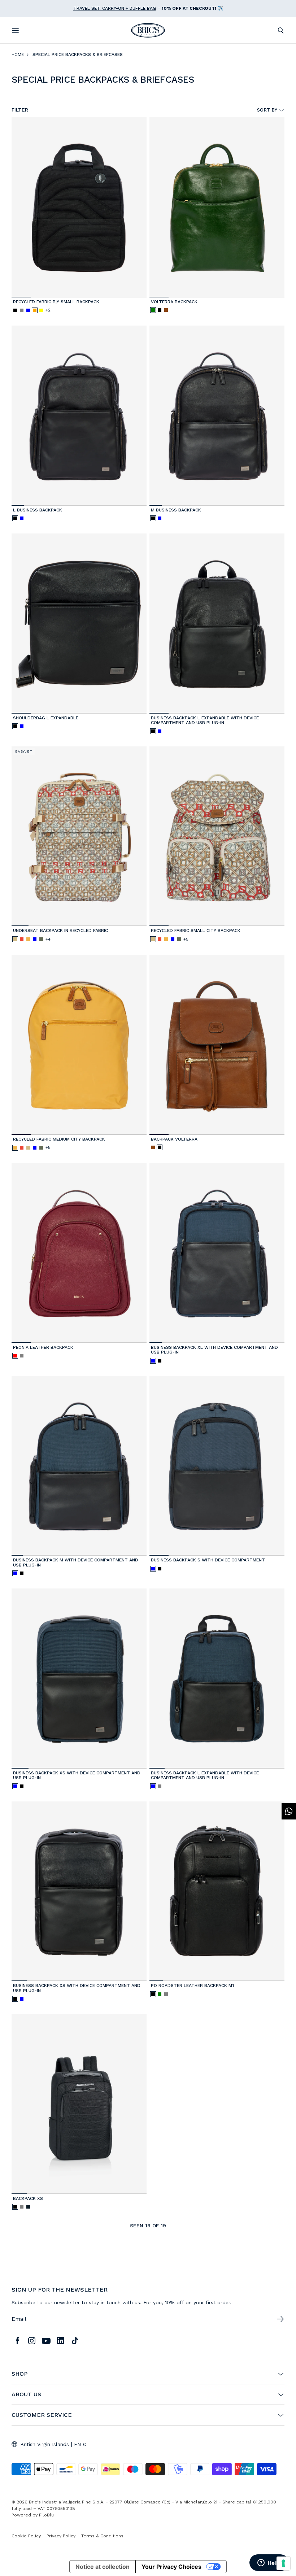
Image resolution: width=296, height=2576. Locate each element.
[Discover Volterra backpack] (217, 207)
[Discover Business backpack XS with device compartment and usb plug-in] (79, 1679)
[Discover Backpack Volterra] (217, 1045)
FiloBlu (46, 2515)
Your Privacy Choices (171, 2567)
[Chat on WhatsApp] (289, 1811)
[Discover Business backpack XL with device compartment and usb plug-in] (217, 1253)
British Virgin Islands (45, 2444)
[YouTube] (46, 2341)
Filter (20, 110)
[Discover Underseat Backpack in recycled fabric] (79, 836)
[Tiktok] (75, 2341)
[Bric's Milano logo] (148, 30)
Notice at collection (103, 2567)
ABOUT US (26, 2394)
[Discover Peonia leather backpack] (79, 1253)
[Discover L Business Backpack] (79, 416)
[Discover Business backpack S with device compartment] (217, 1466)
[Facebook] (17, 2341)
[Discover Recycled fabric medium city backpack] (79, 1045)
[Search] (281, 30)
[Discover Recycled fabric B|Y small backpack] (79, 207)
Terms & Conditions (102, 2536)
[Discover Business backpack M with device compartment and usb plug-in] (79, 1466)
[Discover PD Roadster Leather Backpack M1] (217, 1891)
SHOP (19, 2374)
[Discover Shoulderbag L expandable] (79, 624)
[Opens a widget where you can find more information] (269, 2563)
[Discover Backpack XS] (79, 2104)
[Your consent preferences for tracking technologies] (283, 2563)
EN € (80, 2444)
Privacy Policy (61, 2536)
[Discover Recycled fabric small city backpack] (217, 836)
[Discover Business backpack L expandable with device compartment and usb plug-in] (217, 624)
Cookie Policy (26, 2536)
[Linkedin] (61, 2341)
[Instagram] (32, 2341)
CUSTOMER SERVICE (42, 2415)
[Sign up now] (280, 2319)
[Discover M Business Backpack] (217, 416)
